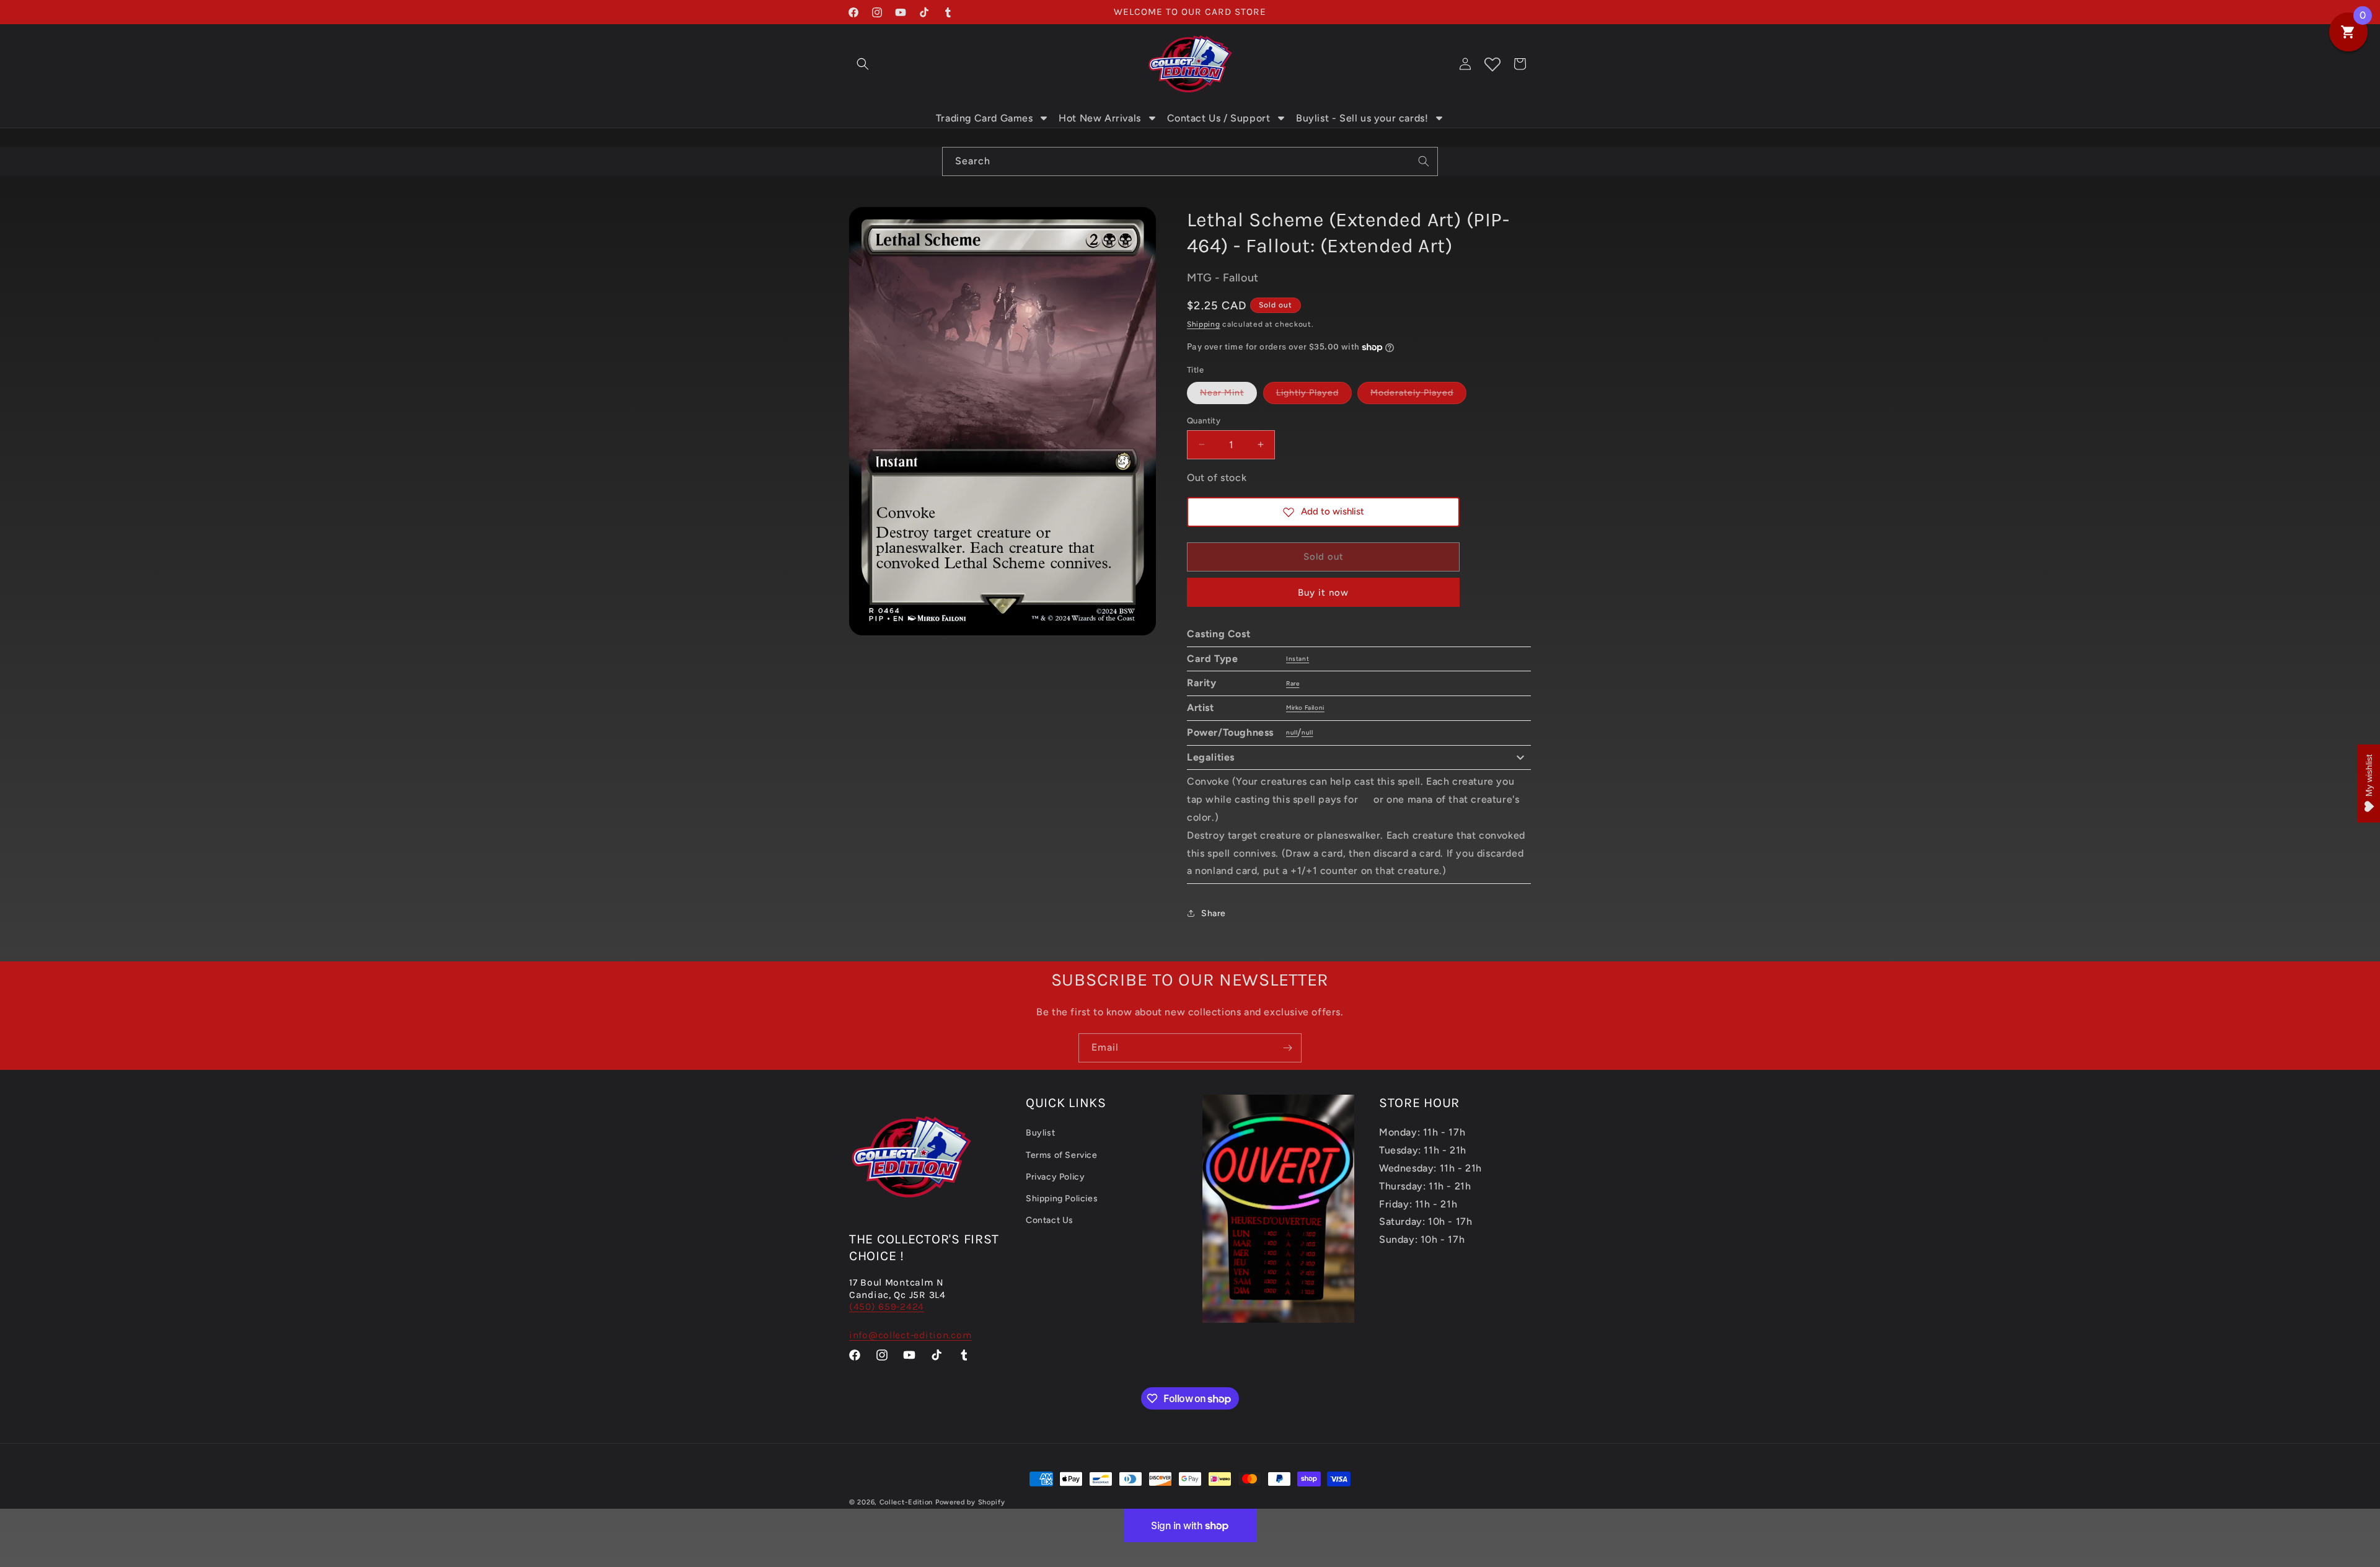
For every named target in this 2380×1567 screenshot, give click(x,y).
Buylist (1040, 1133)
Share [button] (1214, 913)
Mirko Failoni (1305, 708)
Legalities (1211, 757)
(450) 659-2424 (887, 1307)
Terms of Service (1062, 1155)
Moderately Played (1418, 395)
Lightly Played (1314, 395)
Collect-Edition (906, 1502)
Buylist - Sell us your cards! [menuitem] (1362, 118)
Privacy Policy (1055, 1177)
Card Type (1212, 659)
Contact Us (1050, 1220)
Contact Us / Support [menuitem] (1219, 118)
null (1292, 732)
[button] (863, 64)
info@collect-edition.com (910, 1335)
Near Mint (1228, 395)
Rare (1293, 683)
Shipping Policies (1062, 1198)
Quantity (1204, 420)
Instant (1298, 659)
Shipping (1204, 324)
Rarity (1202, 683)
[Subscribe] (1287, 1048)
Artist (1201, 708)
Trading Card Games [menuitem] (985, 118)
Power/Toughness (1230, 732)
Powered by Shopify (970, 1502)
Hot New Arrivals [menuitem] (1100, 118)
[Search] (1424, 161)
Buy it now (1323, 593)
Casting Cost (1219, 634)
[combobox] (1190, 161)
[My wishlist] (1492, 64)
